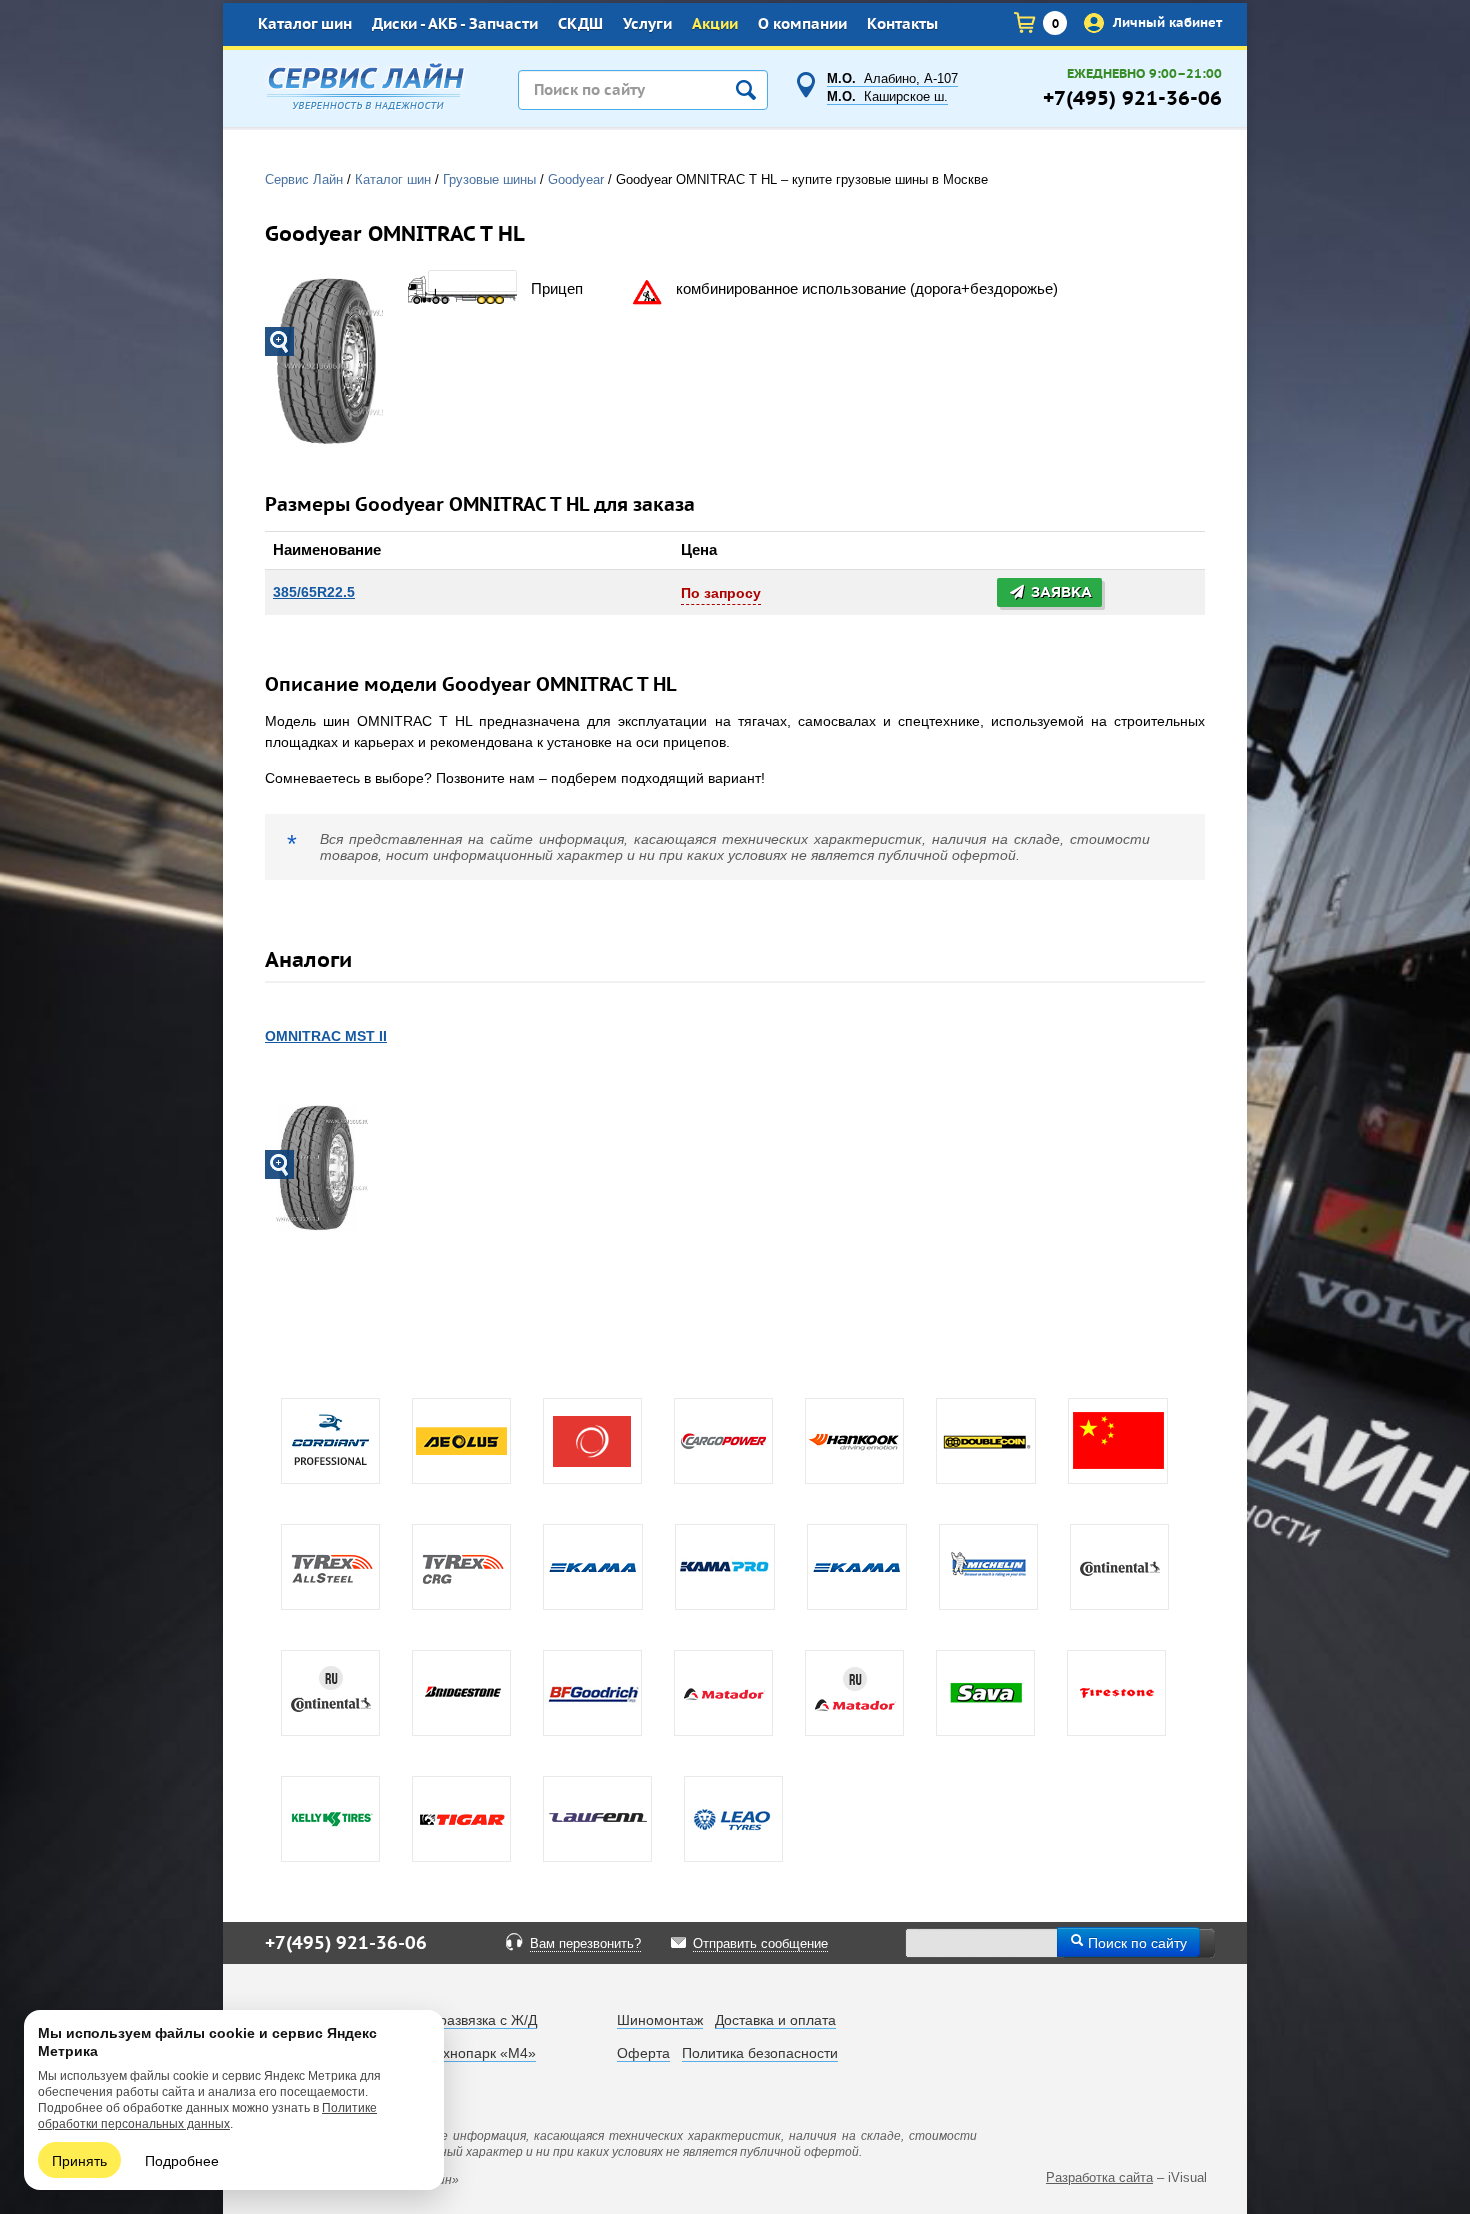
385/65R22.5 (314, 592)
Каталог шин (305, 24)
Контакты (902, 24)
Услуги (647, 24)
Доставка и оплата (775, 2020)
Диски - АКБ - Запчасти (455, 24)
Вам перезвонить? (585, 1944)
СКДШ (580, 24)
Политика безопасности (760, 2053)
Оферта (643, 2053)
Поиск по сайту (1135, 1942)
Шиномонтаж (660, 2020)
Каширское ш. (887, 97)
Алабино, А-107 (892, 79)
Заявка (1059, 593)
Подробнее (182, 2160)
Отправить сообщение (760, 1944)
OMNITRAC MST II (326, 1036)
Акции (715, 24)
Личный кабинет (1165, 22)
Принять (79, 2160)
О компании (802, 24)
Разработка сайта (1099, 2177)
